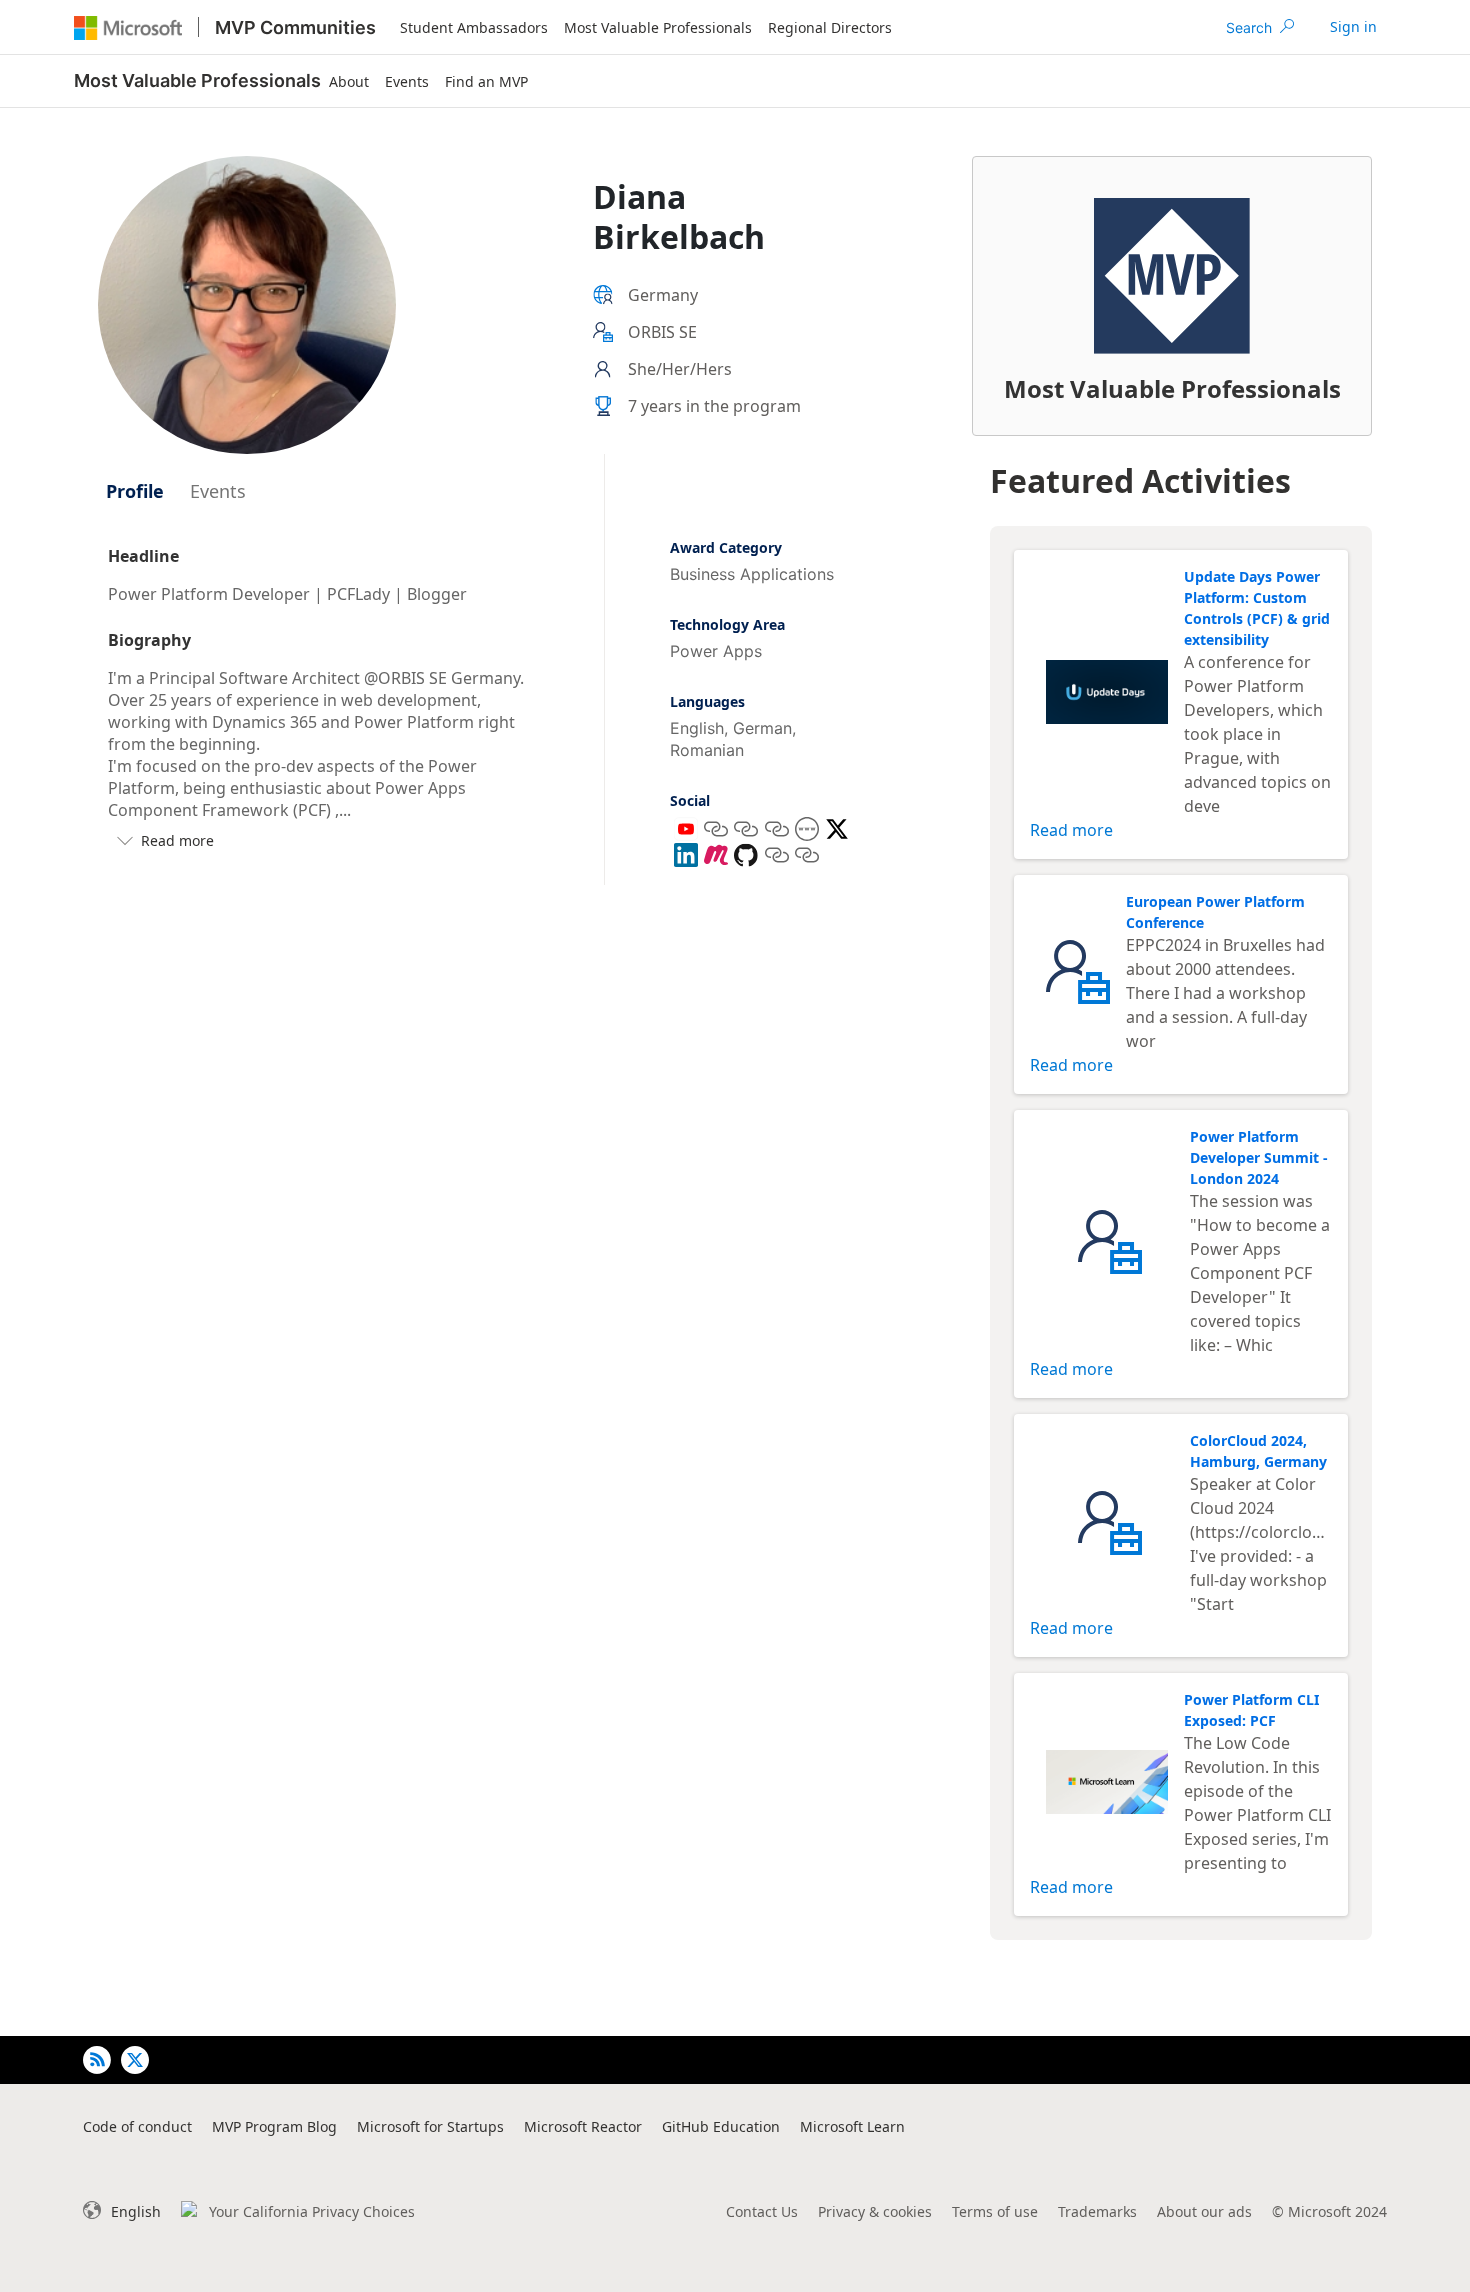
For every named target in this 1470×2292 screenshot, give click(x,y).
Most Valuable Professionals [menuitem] (658, 27)
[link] (1353, 27)
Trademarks (1097, 2211)
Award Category (726, 547)
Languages (707, 701)
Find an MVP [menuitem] (486, 81)
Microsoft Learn (852, 2126)
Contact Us (762, 2211)
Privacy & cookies (875, 2211)
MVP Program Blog (274, 2126)
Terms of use (995, 2211)
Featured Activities (1140, 480)
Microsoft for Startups (430, 2126)
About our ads (1204, 2211)
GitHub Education (721, 2126)
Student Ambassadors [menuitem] (474, 27)
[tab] (135, 491)
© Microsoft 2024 (1329, 2211)
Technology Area (727, 624)
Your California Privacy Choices (312, 2211)
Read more (1071, 830)
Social (690, 800)
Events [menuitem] (407, 81)
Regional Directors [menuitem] (830, 27)
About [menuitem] (349, 81)
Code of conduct (137, 2126)
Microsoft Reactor (583, 2126)
